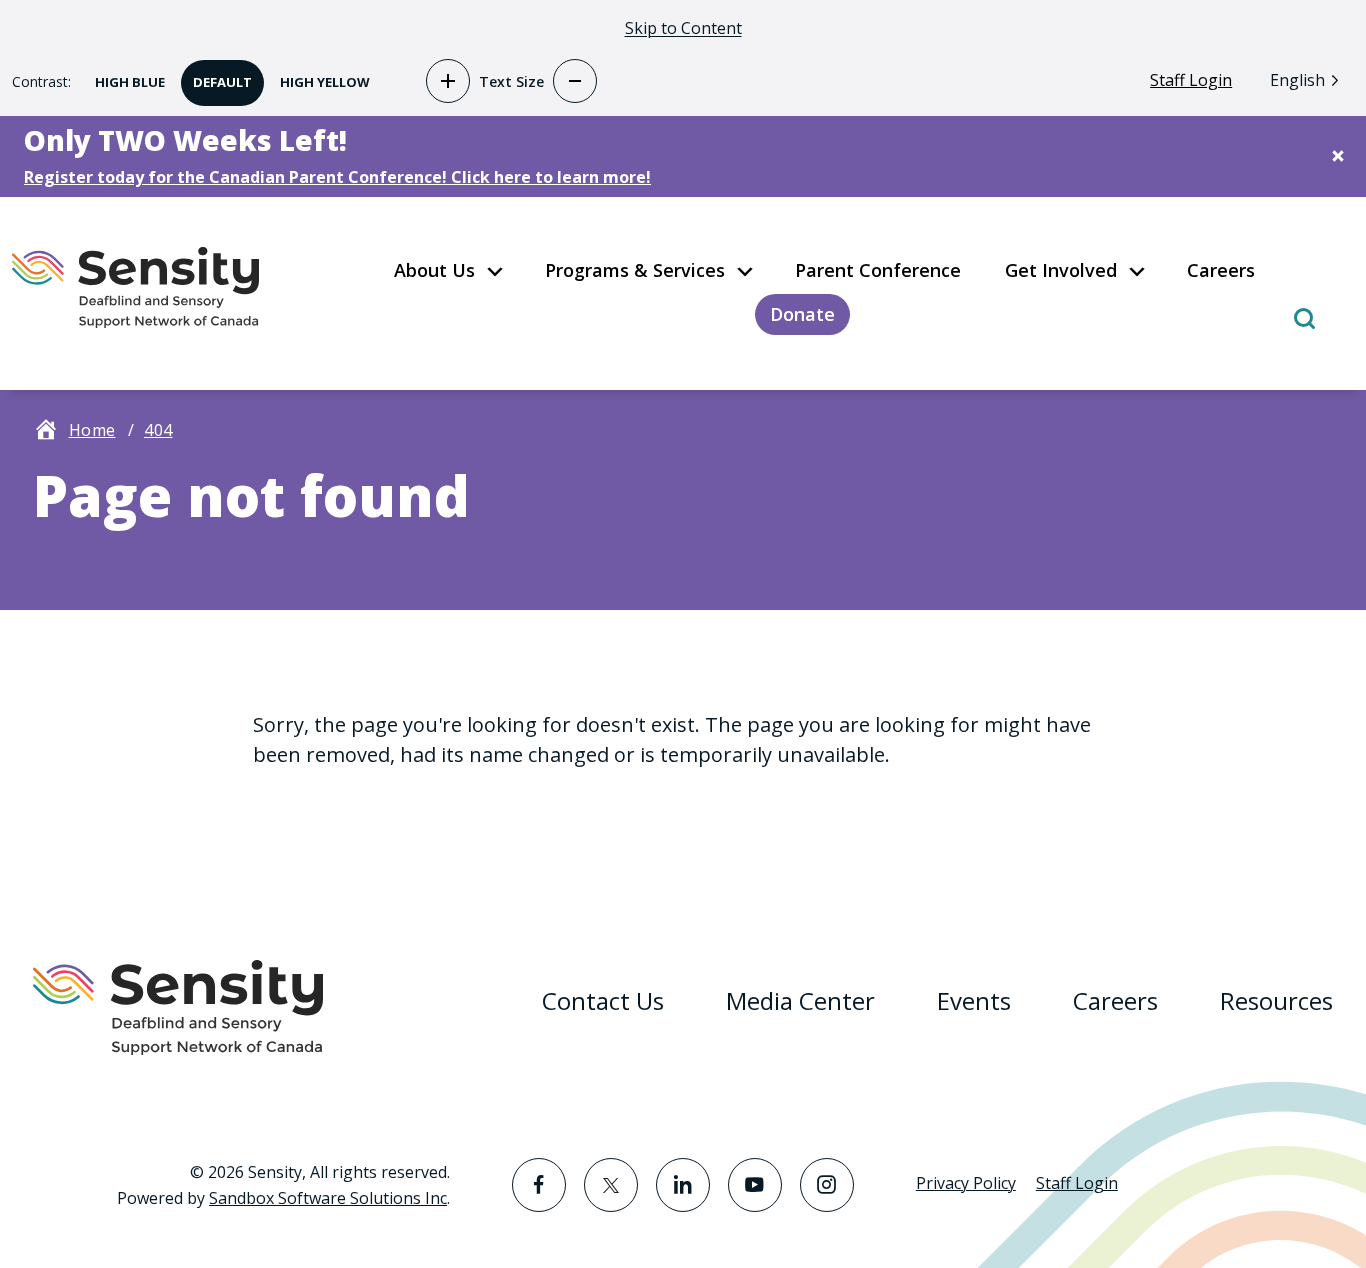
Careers (1221, 270)
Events (974, 1000)
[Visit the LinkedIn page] (683, 1185)
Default (216, 75)
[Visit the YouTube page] (755, 1185)
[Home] (157, 287)
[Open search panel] (1304, 317)
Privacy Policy (966, 1183)
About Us (434, 270)
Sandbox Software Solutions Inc (328, 1198)
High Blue (124, 75)
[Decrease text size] (575, 81)
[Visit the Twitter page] (611, 1185)
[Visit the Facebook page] (539, 1185)
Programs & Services (635, 270)
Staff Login (1191, 80)
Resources (1276, 1000)
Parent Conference (878, 270)
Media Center (800, 1000)
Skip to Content (683, 28)
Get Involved (1061, 270)
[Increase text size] (448, 81)
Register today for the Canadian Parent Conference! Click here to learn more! (337, 177)
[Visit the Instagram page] (827, 1185)
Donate (802, 314)
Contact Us (603, 1000)
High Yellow (319, 75)
